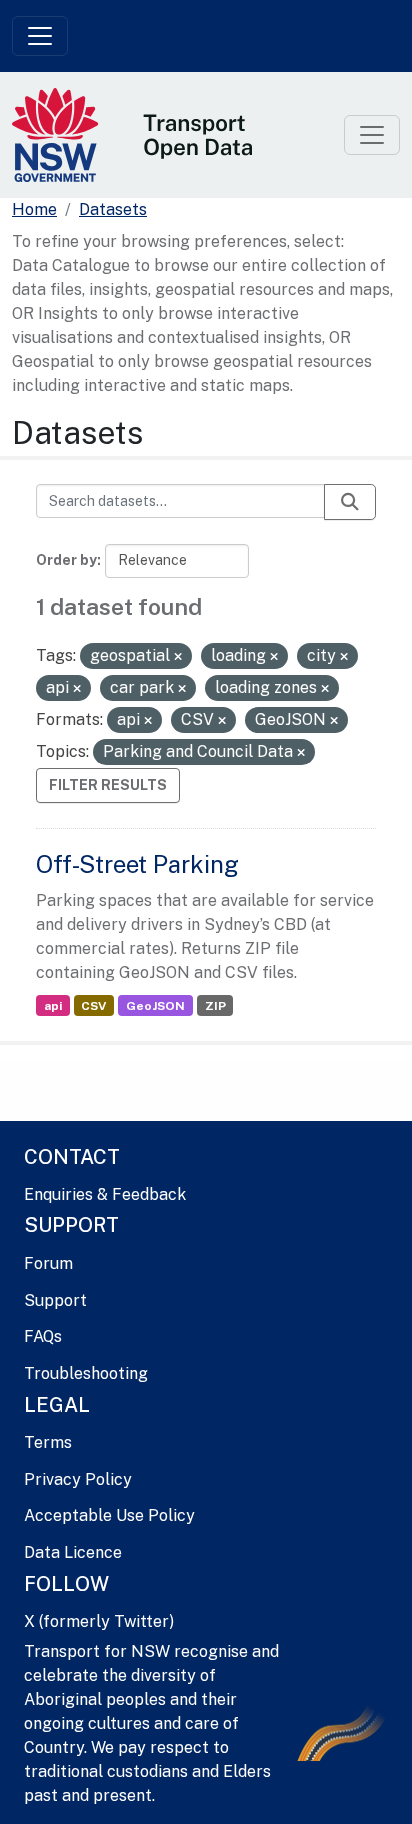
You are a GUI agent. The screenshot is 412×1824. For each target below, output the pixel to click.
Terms (48, 1442)
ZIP (215, 1006)
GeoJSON (155, 1006)
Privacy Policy (78, 1479)
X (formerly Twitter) (99, 1621)
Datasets (113, 209)
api (53, 1006)
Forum (48, 1263)
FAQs (43, 1336)
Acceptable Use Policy (109, 1515)
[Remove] (178, 657)
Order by (66, 560)
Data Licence (73, 1552)
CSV (93, 1006)
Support (55, 1300)
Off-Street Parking (137, 864)
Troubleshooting (86, 1373)
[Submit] (350, 502)
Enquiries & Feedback (105, 1194)
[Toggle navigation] (40, 36)
